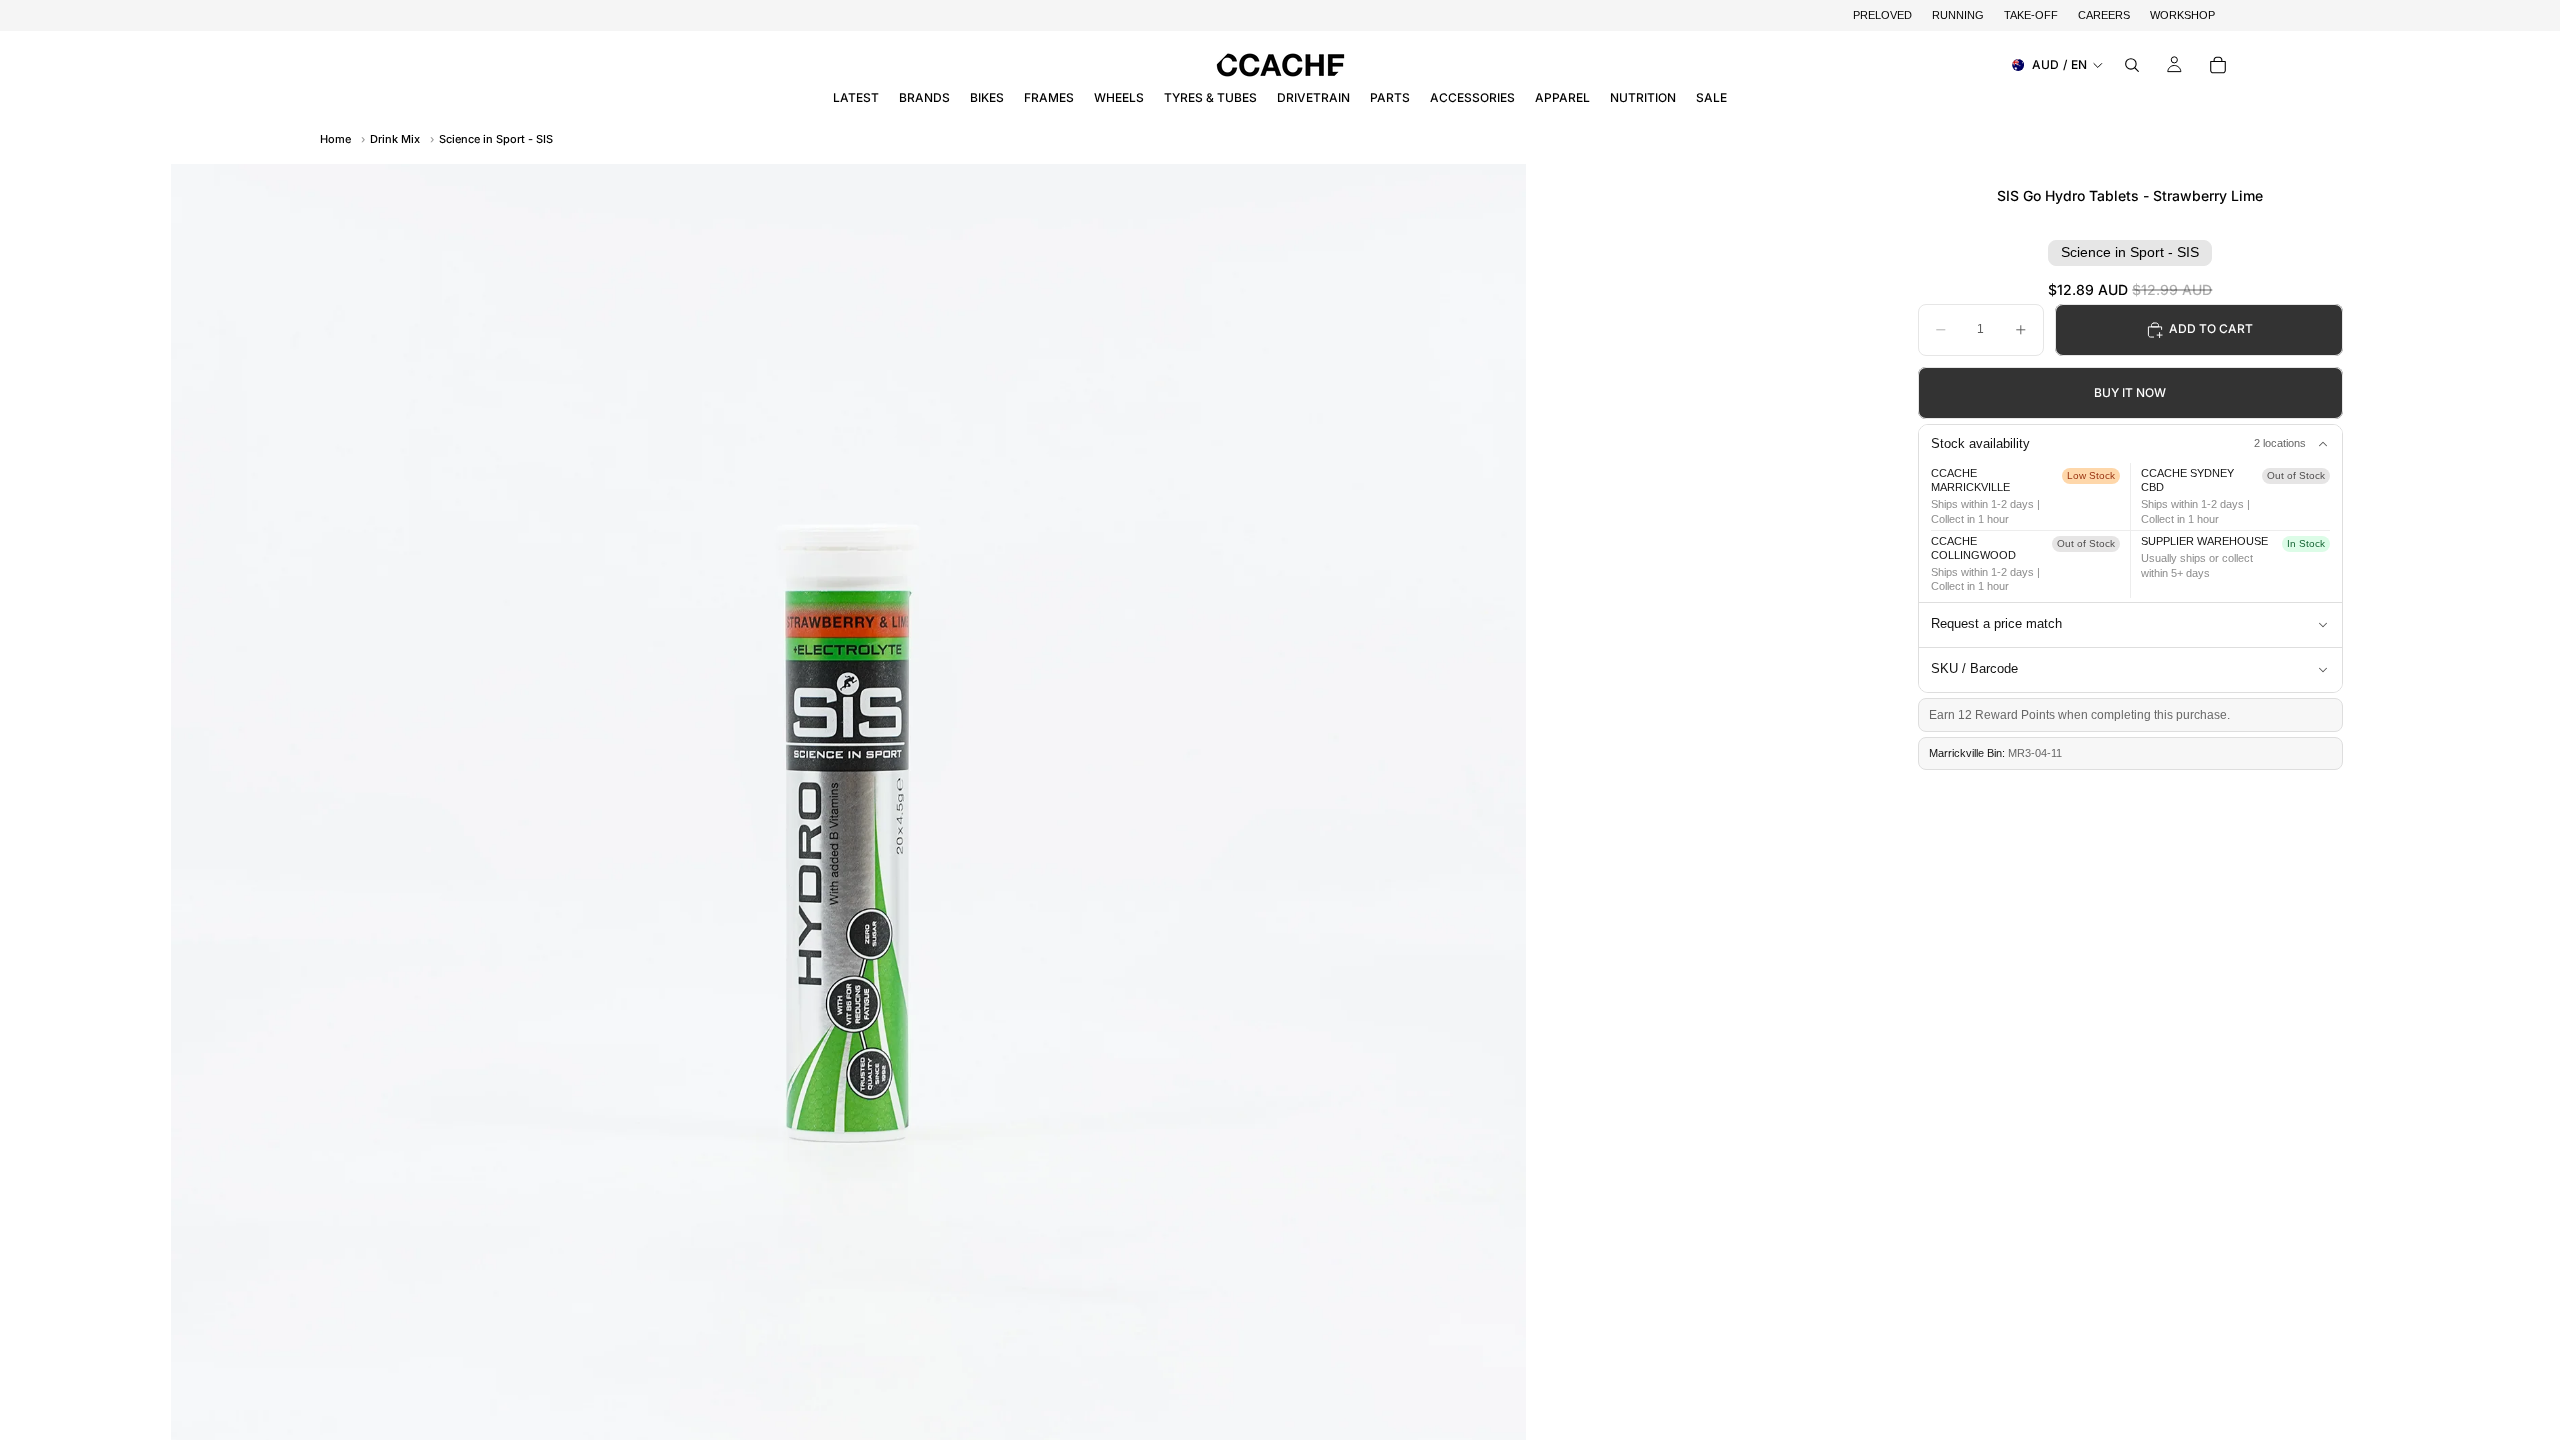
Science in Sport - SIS (496, 139)
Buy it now (2130, 392)
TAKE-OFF (2031, 15)
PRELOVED (1882, 15)
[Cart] (2218, 65)
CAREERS (2104, 15)
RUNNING (1958, 15)
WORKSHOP (2182, 15)
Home (335, 139)
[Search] (2132, 65)
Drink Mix (395, 139)
